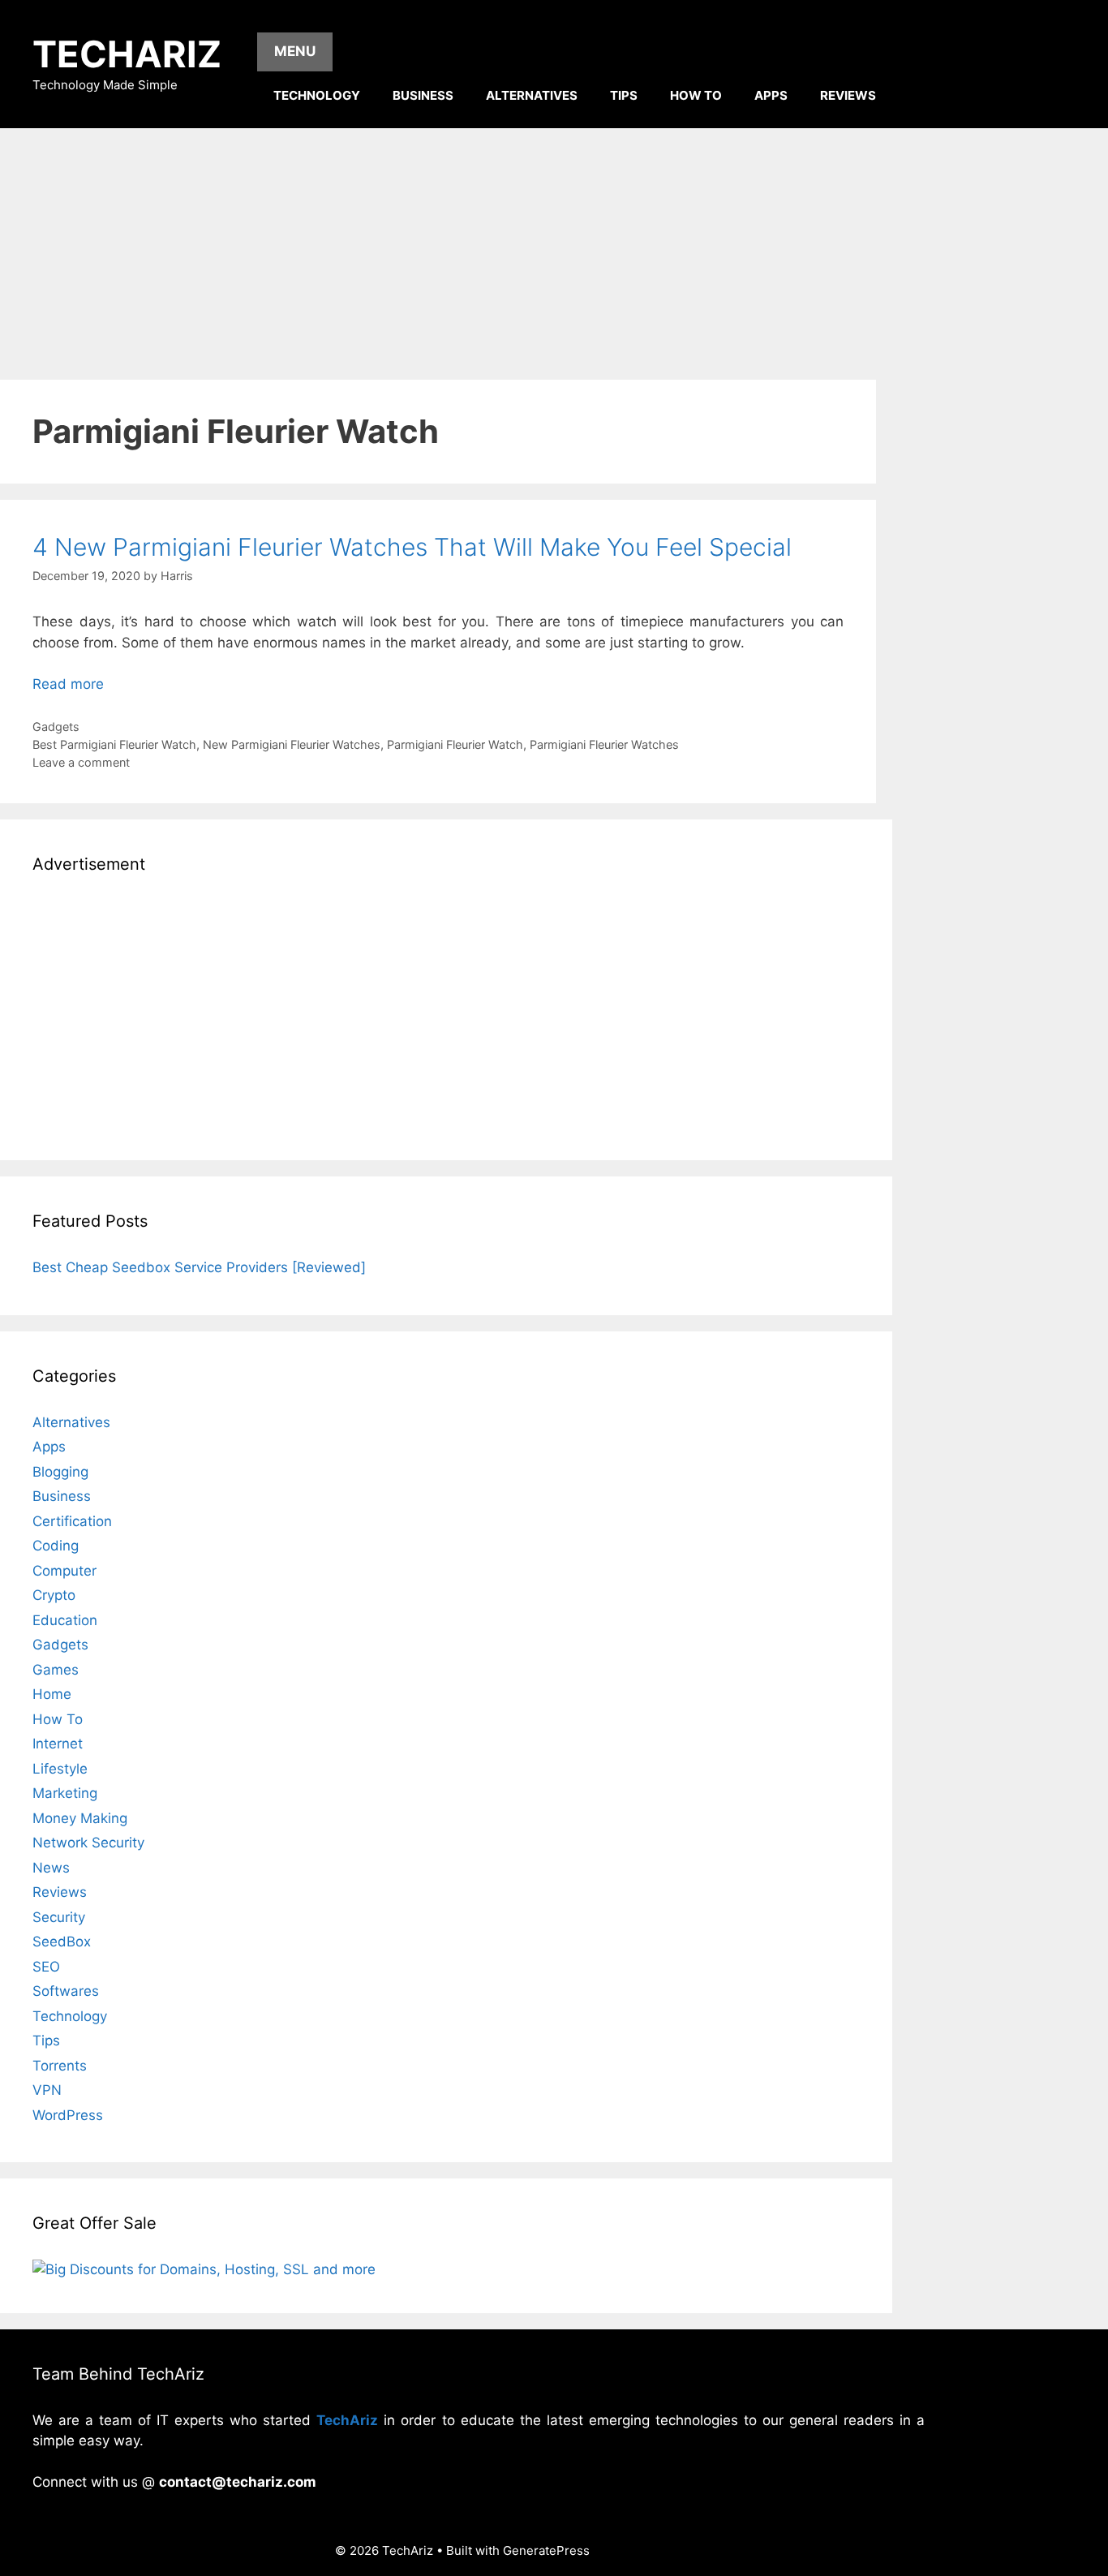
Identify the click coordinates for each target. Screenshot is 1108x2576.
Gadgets (56, 727)
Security (59, 1917)
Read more (68, 684)
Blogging (60, 1472)
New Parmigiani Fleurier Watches (292, 744)
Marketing (65, 1793)
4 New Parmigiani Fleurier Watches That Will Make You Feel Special (412, 547)
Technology (317, 95)
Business (423, 95)
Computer (64, 1571)
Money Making (80, 1818)
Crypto (54, 1595)
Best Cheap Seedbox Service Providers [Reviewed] (199, 1267)
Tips (624, 95)
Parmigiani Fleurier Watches (604, 744)
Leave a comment (81, 762)
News (51, 1868)
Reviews (848, 95)
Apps (771, 95)
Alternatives (532, 95)
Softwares (66, 1991)
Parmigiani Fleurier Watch (455, 744)
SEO (46, 1967)
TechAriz (127, 54)
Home (52, 1694)
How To (696, 95)
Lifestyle (60, 1769)
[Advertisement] (554, 250)
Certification (72, 1521)
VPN (47, 2090)
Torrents (60, 2066)
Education (65, 1620)
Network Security (88, 1843)
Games (56, 1670)
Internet (58, 1744)
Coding (56, 1546)
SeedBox (62, 1942)
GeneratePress (546, 2550)
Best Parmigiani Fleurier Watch (114, 744)
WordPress (68, 2115)
